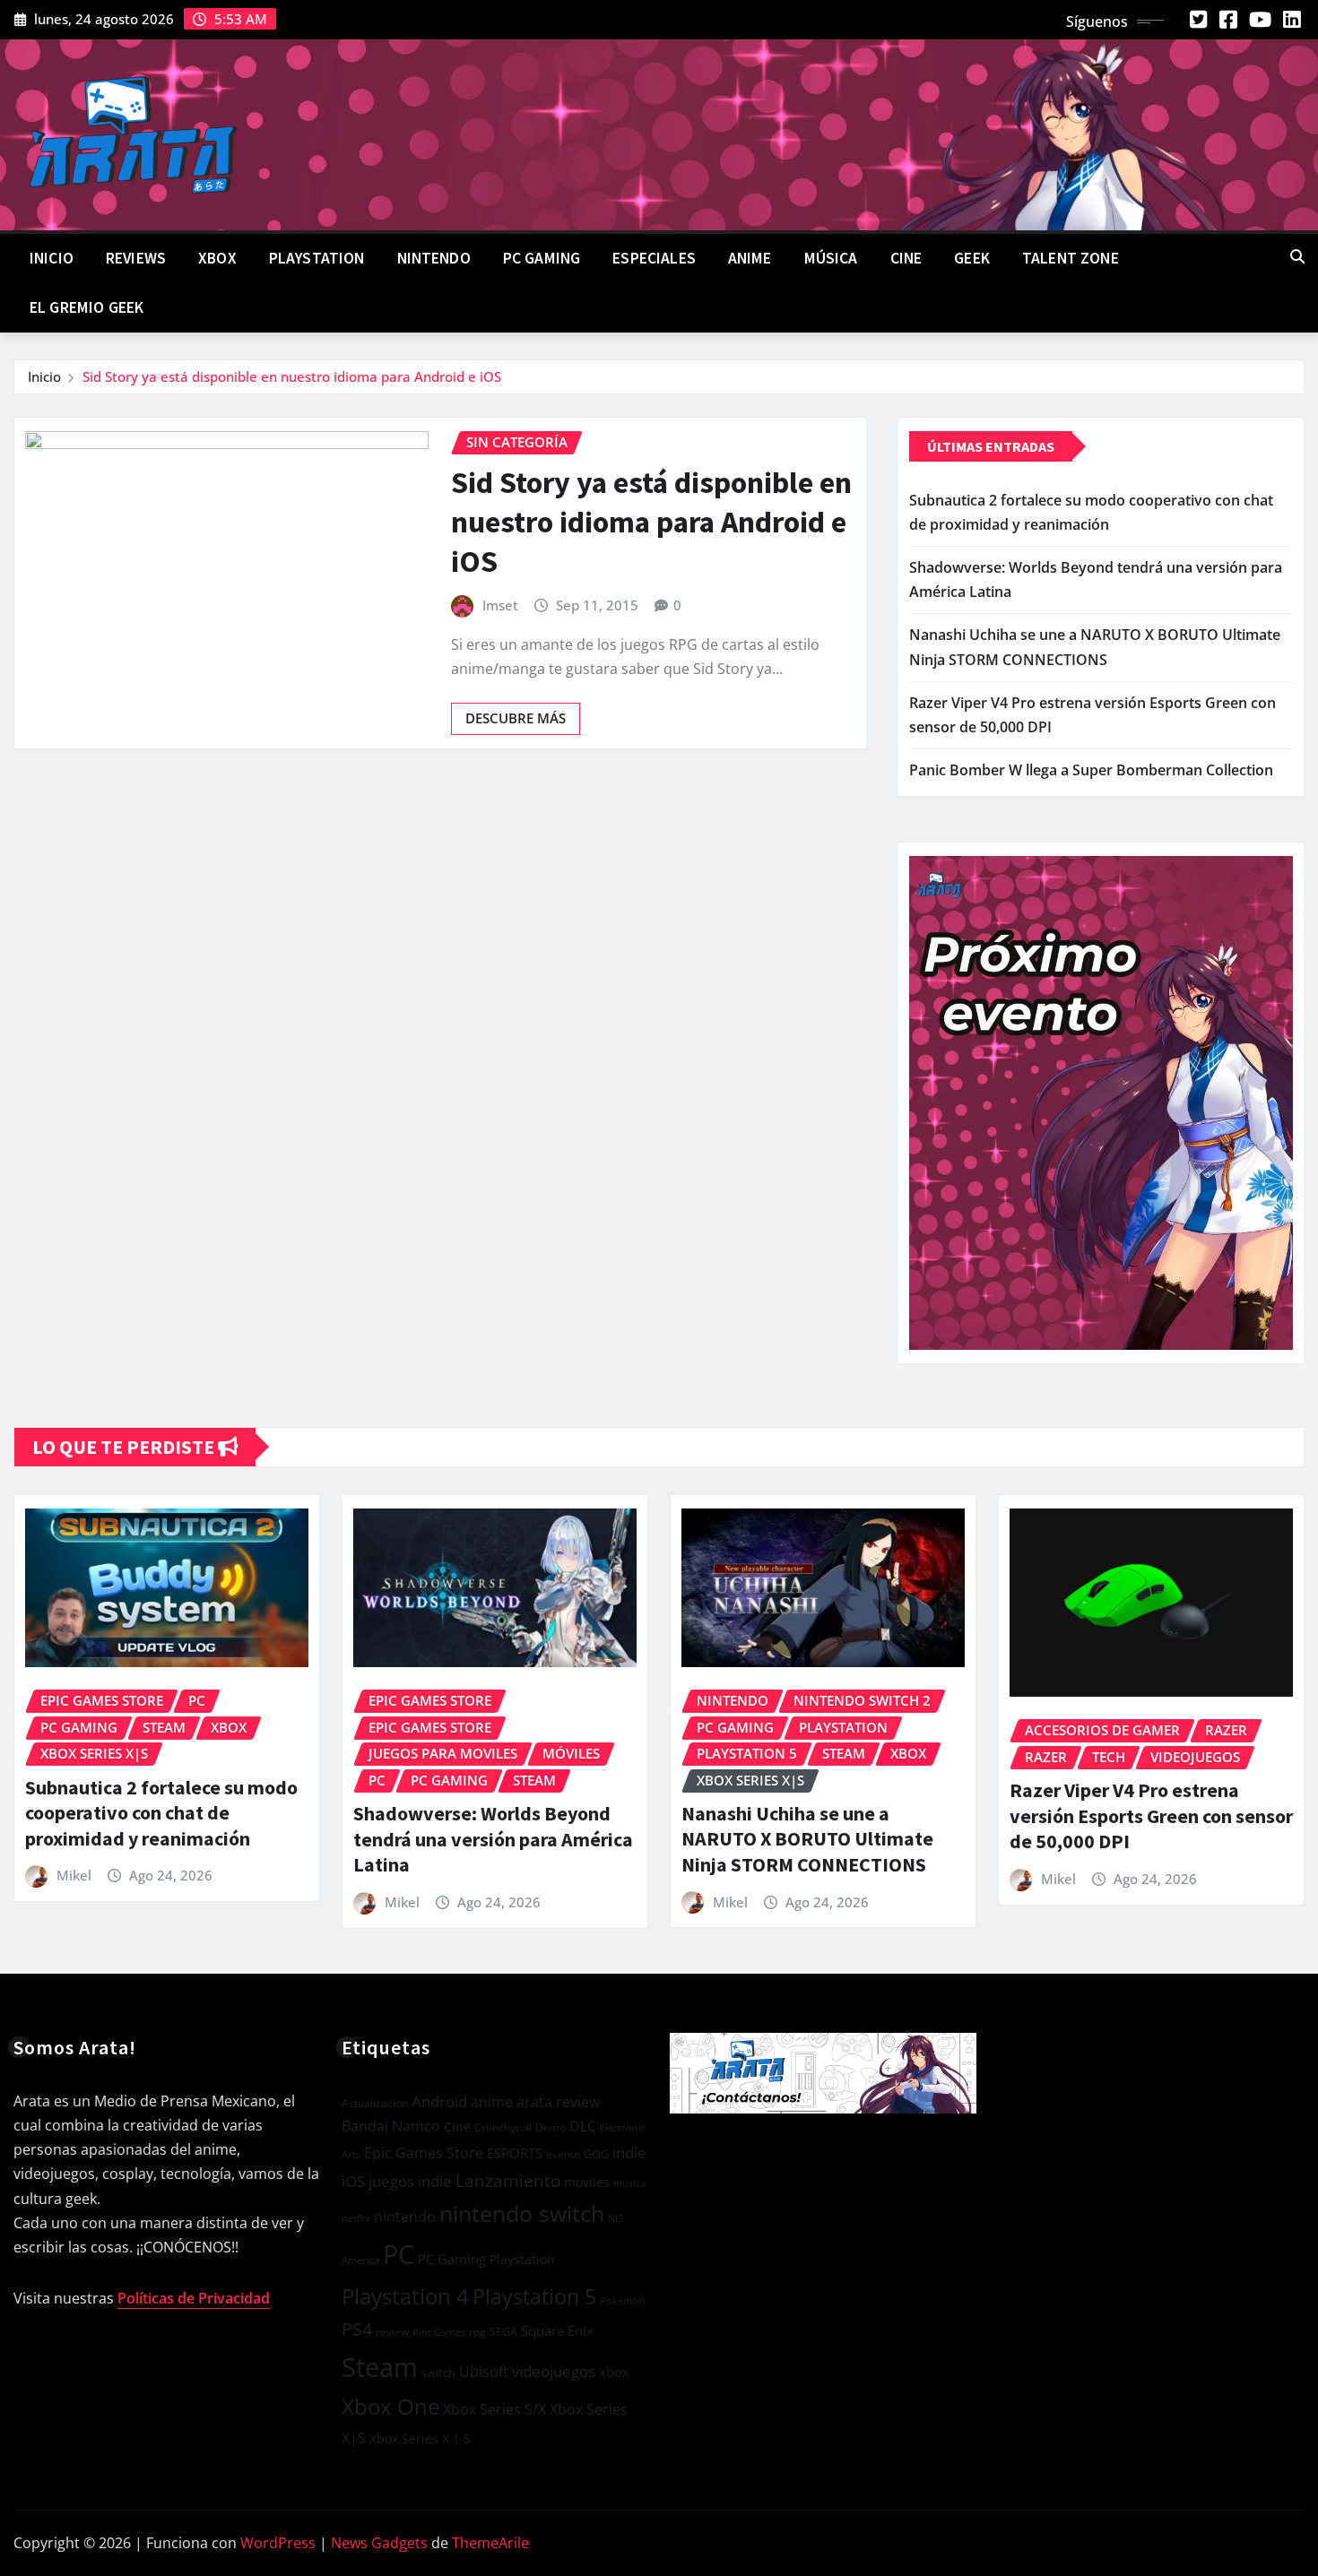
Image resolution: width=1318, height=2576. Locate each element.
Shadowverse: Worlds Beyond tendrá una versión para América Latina (493, 1839)
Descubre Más (516, 718)
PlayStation (317, 258)
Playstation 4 (405, 2296)
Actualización (375, 2103)
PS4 (357, 2329)
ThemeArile (490, 2543)
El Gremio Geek (87, 307)
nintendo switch (522, 2213)
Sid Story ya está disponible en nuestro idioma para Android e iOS (292, 376)
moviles (587, 2182)
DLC (583, 2126)
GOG (596, 2154)
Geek (972, 258)
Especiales (654, 258)
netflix (356, 2218)
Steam (380, 2367)
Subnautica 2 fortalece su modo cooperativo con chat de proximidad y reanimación (161, 1813)
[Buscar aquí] (1297, 256)
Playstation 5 (534, 2296)
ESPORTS (515, 2153)
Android (439, 2101)
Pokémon (622, 2300)
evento (563, 2154)
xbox (614, 2372)
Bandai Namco (391, 2126)
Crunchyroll (503, 2127)
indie (629, 2152)
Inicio (52, 258)
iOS (353, 2181)
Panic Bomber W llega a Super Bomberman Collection (1091, 770)
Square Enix (557, 2331)
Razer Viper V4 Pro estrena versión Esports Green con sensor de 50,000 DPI (1151, 1815)
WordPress (278, 2543)
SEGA (503, 2332)
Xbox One (390, 2406)
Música (831, 258)
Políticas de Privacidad (194, 2298)
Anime (750, 258)
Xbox (217, 258)
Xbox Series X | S (420, 2438)
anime (492, 2102)
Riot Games (439, 2332)
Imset (500, 605)
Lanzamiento (508, 2181)
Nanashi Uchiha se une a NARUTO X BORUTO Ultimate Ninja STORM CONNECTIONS (807, 1839)
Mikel (74, 1875)
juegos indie (410, 2181)
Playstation (522, 2259)
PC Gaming (542, 258)
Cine (906, 258)
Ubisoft (484, 2371)
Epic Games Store (424, 2153)
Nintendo (434, 258)
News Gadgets (379, 2543)
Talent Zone (1071, 258)
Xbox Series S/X (494, 2409)
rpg (477, 2332)
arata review (558, 2102)
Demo (551, 2127)
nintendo (405, 2217)
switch (438, 2373)
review (392, 2332)
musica (629, 2183)
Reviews (136, 258)
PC (399, 2254)
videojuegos (554, 2371)
